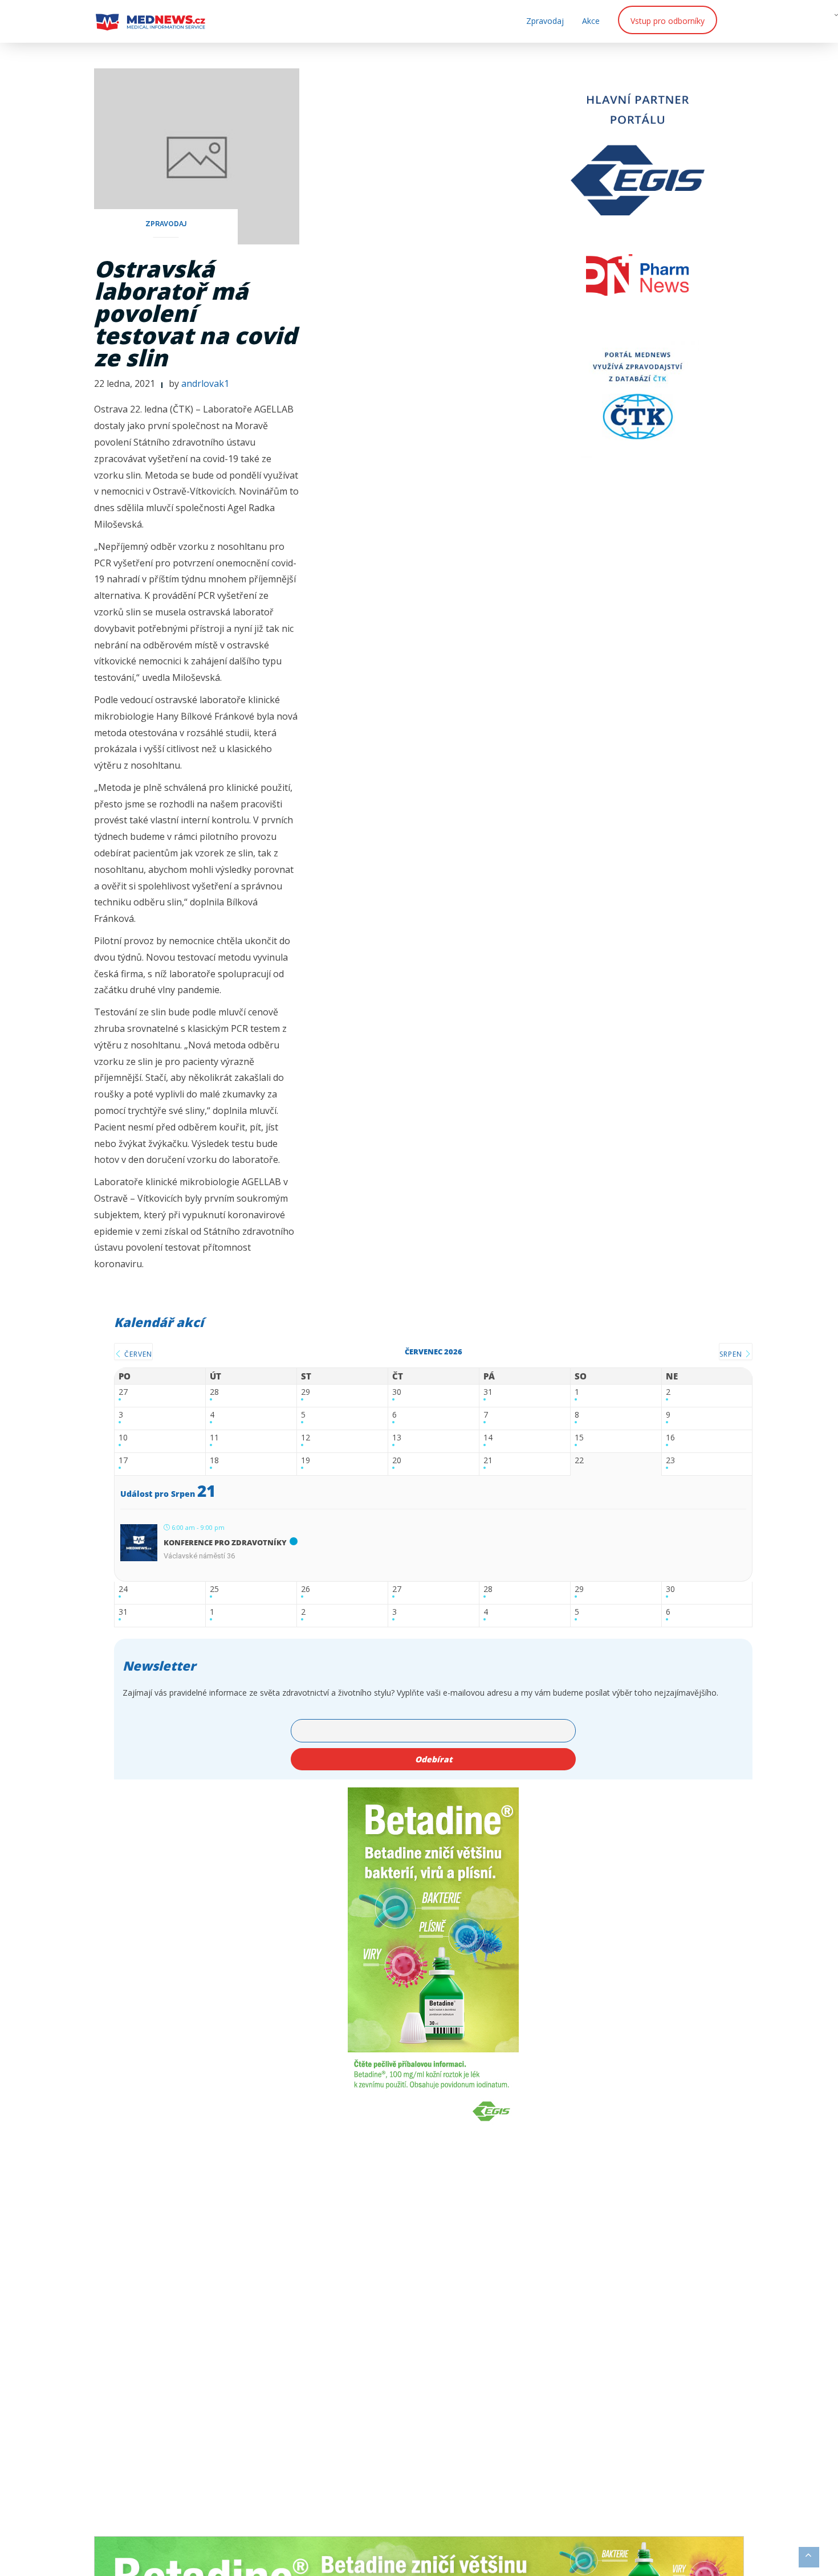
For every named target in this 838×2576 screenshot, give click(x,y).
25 (214, 1589)
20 (397, 1461)
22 (579, 1461)
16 (670, 1438)
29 (306, 1392)
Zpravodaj (545, 21)
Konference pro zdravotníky (225, 1542)
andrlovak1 (205, 383)
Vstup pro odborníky (668, 21)
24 (123, 1589)
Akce (591, 21)
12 (306, 1438)
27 (123, 1392)
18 (214, 1461)
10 (123, 1438)
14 (488, 1438)
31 (488, 1392)
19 (306, 1461)
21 (488, 1461)
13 (397, 1438)
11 (214, 1438)
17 (123, 1461)
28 (214, 1392)
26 (306, 1589)
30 (397, 1392)
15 (579, 1438)
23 (670, 1461)
